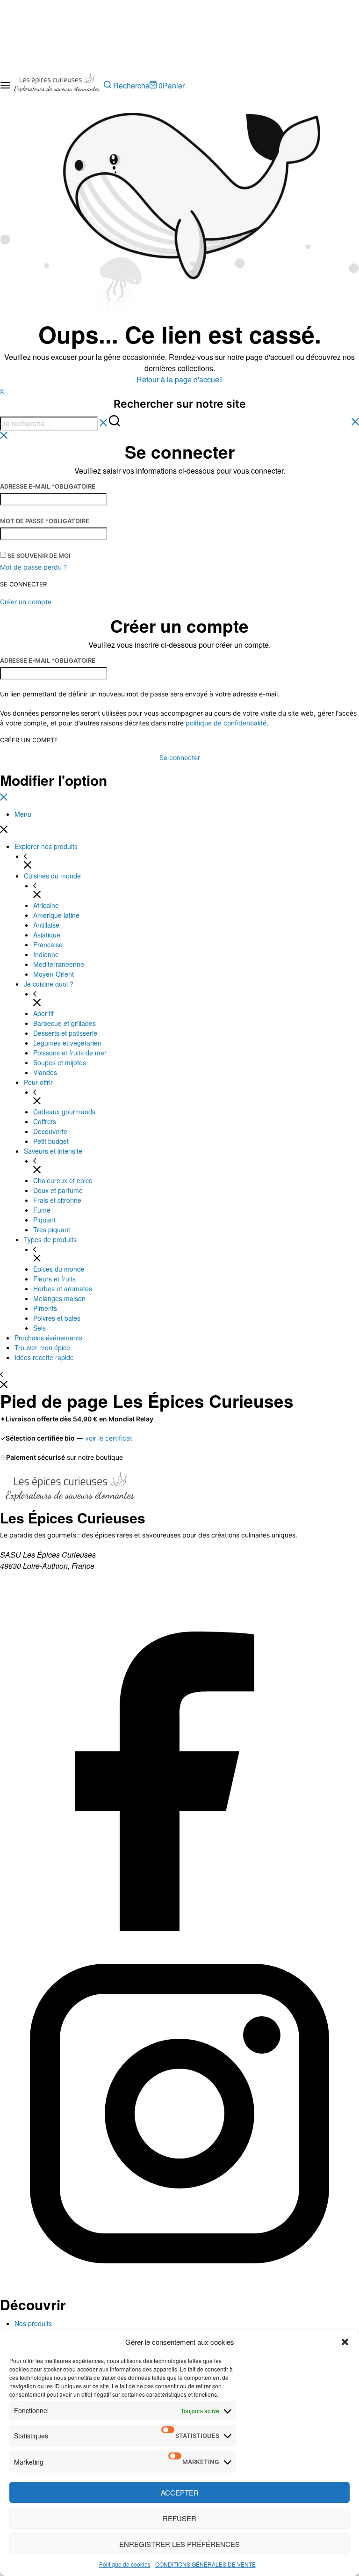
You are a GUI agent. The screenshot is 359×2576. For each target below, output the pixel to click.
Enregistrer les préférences (179, 2544)
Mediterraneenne (59, 964)
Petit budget (51, 1141)
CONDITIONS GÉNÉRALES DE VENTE (205, 2564)
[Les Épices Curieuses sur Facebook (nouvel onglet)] (179, 1928)
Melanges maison (59, 1298)
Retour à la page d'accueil (180, 379)
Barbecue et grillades (65, 1023)
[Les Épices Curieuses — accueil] (70, 1489)
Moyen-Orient (54, 974)
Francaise (48, 944)
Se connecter (23, 584)
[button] (345, 2342)
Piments (45, 1308)
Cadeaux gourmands (64, 1112)
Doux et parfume (58, 1190)
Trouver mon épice (42, 1347)
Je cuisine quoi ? (49, 984)
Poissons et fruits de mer (70, 1053)
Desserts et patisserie (65, 1033)
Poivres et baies (57, 1318)
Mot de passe (45, 521)
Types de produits (50, 1239)
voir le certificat (109, 1438)
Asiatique (47, 935)
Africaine (46, 905)
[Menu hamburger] (5, 85)
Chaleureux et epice (63, 1180)
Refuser (179, 2518)
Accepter (180, 2492)
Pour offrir (38, 1082)
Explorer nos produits (46, 846)
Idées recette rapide (44, 1357)
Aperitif (43, 1013)
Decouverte (50, 1131)
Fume (42, 1210)
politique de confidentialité (226, 723)
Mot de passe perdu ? (33, 567)
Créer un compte (29, 740)
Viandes (45, 1072)
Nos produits (33, 2323)
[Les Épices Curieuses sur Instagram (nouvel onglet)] (179, 2290)
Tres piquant (52, 1229)
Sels (39, 1328)
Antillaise (46, 925)
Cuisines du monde (52, 876)
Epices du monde (59, 1269)
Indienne (46, 954)
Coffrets (45, 1121)
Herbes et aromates (63, 1288)
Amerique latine (56, 915)
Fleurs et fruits (54, 1279)
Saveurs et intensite (53, 1151)
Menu (23, 814)
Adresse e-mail (48, 486)
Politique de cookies (125, 2564)
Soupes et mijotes (60, 1062)
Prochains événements (48, 1338)
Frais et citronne (57, 1200)
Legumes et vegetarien (67, 1043)
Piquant (44, 1220)
